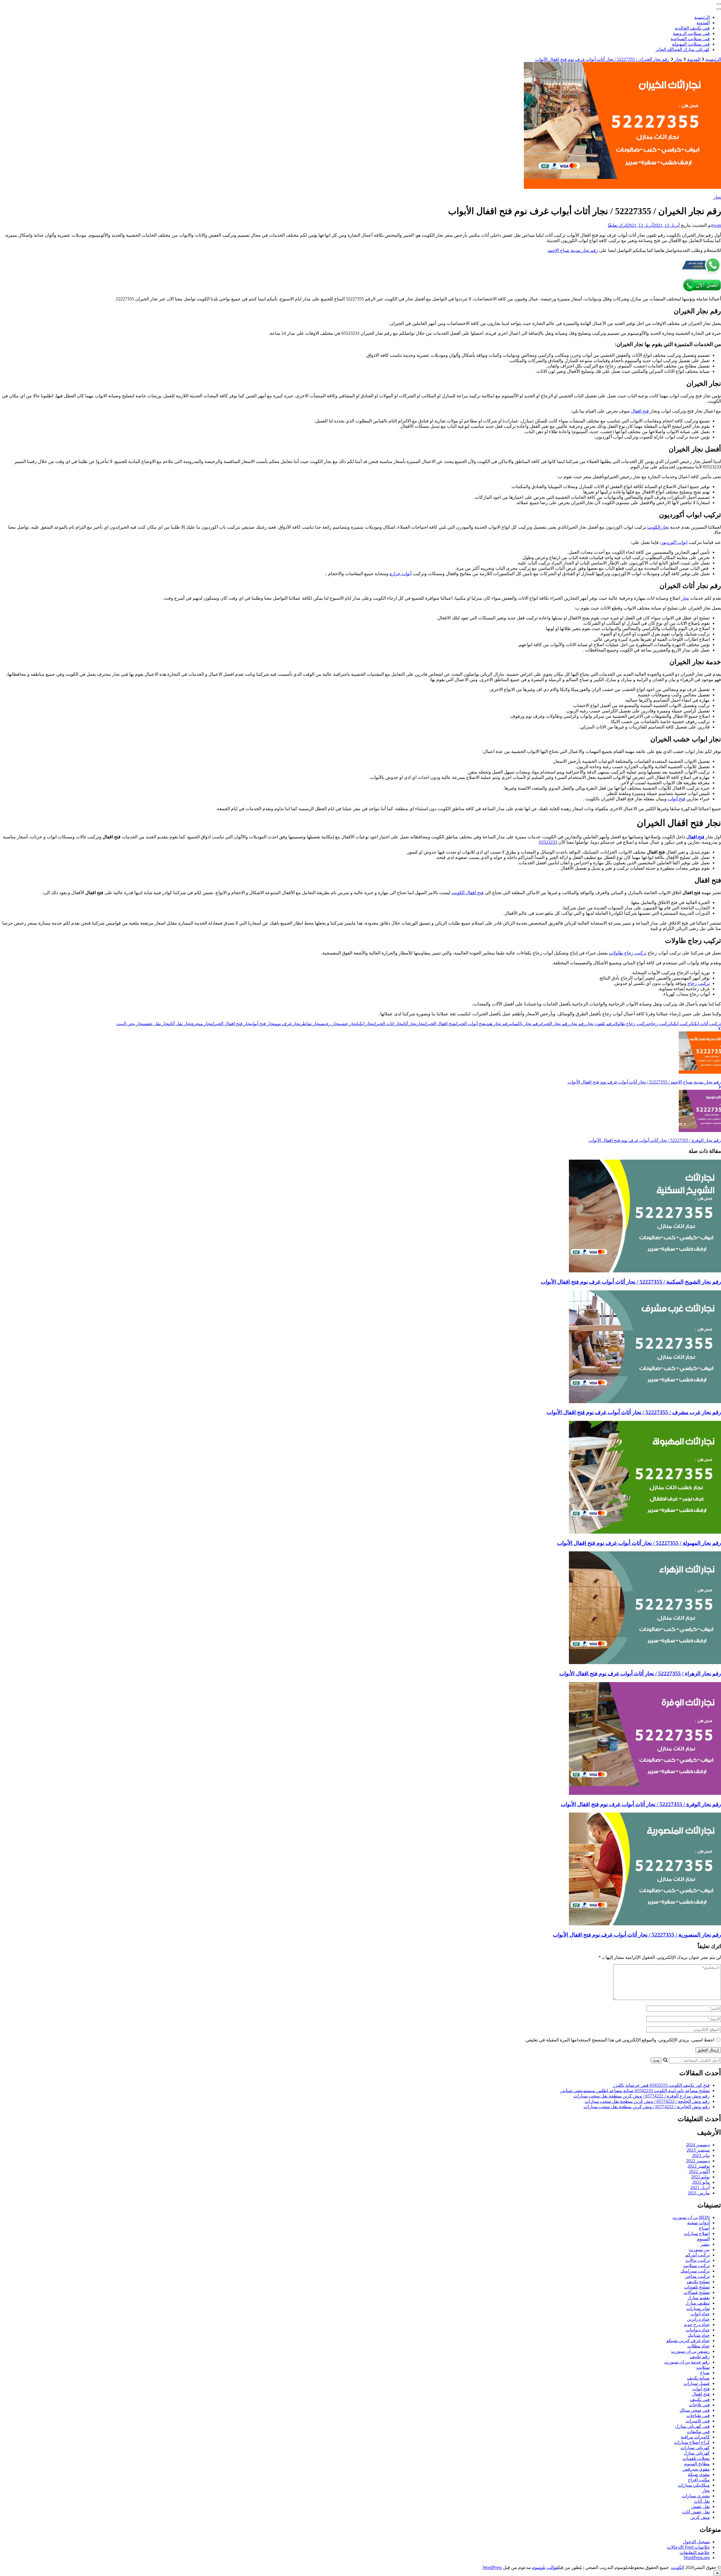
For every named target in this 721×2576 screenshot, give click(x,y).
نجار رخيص (330, 1024)
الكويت (678, 2567)
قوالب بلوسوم (545, 2567)
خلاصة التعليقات (695, 2552)
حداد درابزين (698, 2319)
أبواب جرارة (400, 574)
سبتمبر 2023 (698, 2150)
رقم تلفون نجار (600, 1024)
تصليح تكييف (698, 2282)
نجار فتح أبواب (263, 1024)
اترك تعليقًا (617, 225)
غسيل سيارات (697, 2383)
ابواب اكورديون (674, 542)
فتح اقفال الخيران (440, 1024)
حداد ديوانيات (698, 2330)
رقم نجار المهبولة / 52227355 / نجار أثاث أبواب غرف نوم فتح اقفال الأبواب (639, 1543)
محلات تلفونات (696, 2458)
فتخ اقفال (701, 2394)
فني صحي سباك (695, 2410)
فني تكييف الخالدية (692, 28)
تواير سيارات (698, 2308)
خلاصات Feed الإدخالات (688, 2547)
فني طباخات (698, 2416)
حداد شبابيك (699, 2335)
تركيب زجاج (698, 983)
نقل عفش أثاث (696, 2512)
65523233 (548, 842)
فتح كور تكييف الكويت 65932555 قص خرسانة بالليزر (661, 2085)
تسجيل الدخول (696, 2542)
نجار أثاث (410, 1024)
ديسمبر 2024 (698, 2145)
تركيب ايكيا (681, 1024)
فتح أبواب (677, 799)
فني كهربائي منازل (692, 2426)
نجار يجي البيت (130, 1024)
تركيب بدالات (698, 2260)
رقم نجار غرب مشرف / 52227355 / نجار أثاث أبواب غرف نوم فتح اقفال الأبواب (634, 1412)
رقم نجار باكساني (525, 1024)
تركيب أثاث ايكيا (706, 1024)
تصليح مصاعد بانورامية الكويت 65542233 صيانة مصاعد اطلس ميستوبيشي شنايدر (635, 2091)
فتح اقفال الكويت (468, 893)
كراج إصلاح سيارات (692, 2442)
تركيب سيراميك (695, 2271)
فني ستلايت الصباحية (690, 39)
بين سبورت (699, 2250)
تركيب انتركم (697, 2255)
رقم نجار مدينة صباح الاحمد (573, 250)
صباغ (705, 2373)
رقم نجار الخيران (555, 1024)
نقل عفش (700, 2507)
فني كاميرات (698, 2421)
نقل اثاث (702, 2501)
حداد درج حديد (697, 2324)
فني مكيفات (698, 2432)
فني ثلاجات (699, 2405)
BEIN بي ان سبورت (691, 2217)
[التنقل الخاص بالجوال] (719, 4)
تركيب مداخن (697, 2276)
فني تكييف (700, 2399)
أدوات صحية (698, 2223)
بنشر (705, 2244)
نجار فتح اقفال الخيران (232, 1024)
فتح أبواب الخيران (470, 1024)
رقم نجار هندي (498, 1024)
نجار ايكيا (365, 1024)
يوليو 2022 (700, 2177)
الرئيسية (702, 17)
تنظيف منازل (697, 2303)
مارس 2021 (699, 2193)
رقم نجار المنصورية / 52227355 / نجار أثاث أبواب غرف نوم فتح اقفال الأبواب (637, 1935)
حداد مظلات (698, 2346)
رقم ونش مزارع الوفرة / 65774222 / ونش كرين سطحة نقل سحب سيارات (642, 2096)
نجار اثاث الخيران (388, 1024)
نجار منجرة (202, 1024)
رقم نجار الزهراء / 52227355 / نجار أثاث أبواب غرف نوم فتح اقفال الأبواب (640, 1674)
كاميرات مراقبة (695, 2437)
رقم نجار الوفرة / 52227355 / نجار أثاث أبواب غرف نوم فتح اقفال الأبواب (641, 1804)
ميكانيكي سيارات (694, 2485)
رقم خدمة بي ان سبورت (687, 2362)
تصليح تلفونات (697, 2287)
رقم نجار (578, 1024)
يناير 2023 (701, 2155)
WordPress (492, 2567)
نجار (717, 197)
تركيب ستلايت (696, 2266)
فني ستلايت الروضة (691, 33)
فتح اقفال (640, 411)
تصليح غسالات (697, 2292)
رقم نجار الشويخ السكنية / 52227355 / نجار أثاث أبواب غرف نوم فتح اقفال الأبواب (631, 1282)
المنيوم (703, 2239)
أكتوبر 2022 (699, 2171)
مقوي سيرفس (696, 2469)
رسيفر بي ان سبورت (690, 2351)
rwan (716, 225)
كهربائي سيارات (695, 2448)
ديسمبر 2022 (698, 2161)
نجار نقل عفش (157, 1024)
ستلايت (703, 2367)
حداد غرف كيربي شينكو (688, 2341)
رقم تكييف (700, 2357)
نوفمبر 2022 (699, 2166)
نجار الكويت (658, 527)
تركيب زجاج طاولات (628, 953)
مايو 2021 (701, 2182)
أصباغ (704, 2228)
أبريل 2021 (700, 2188)
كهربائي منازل (697, 2453)
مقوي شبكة (699, 2474)
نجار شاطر (310, 1024)
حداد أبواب (700, 2314)
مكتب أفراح (699, 2480)
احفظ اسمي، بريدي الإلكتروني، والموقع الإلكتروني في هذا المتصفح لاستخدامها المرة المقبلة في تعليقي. (619, 2040)
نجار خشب (348, 1024)
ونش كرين (700, 2517)
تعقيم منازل (699, 2298)
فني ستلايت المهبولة (691, 44)
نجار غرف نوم (288, 1024)
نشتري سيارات (696, 2496)
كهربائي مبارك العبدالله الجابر (683, 49)
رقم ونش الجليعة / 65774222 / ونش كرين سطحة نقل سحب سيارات (647, 2101)
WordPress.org (697, 2558)
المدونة (703, 23)
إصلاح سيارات (697, 2233)
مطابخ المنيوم (697, 2464)
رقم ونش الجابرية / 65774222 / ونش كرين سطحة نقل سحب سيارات (647, 2107)
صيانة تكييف (698, 2378)
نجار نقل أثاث (181, 1024)
